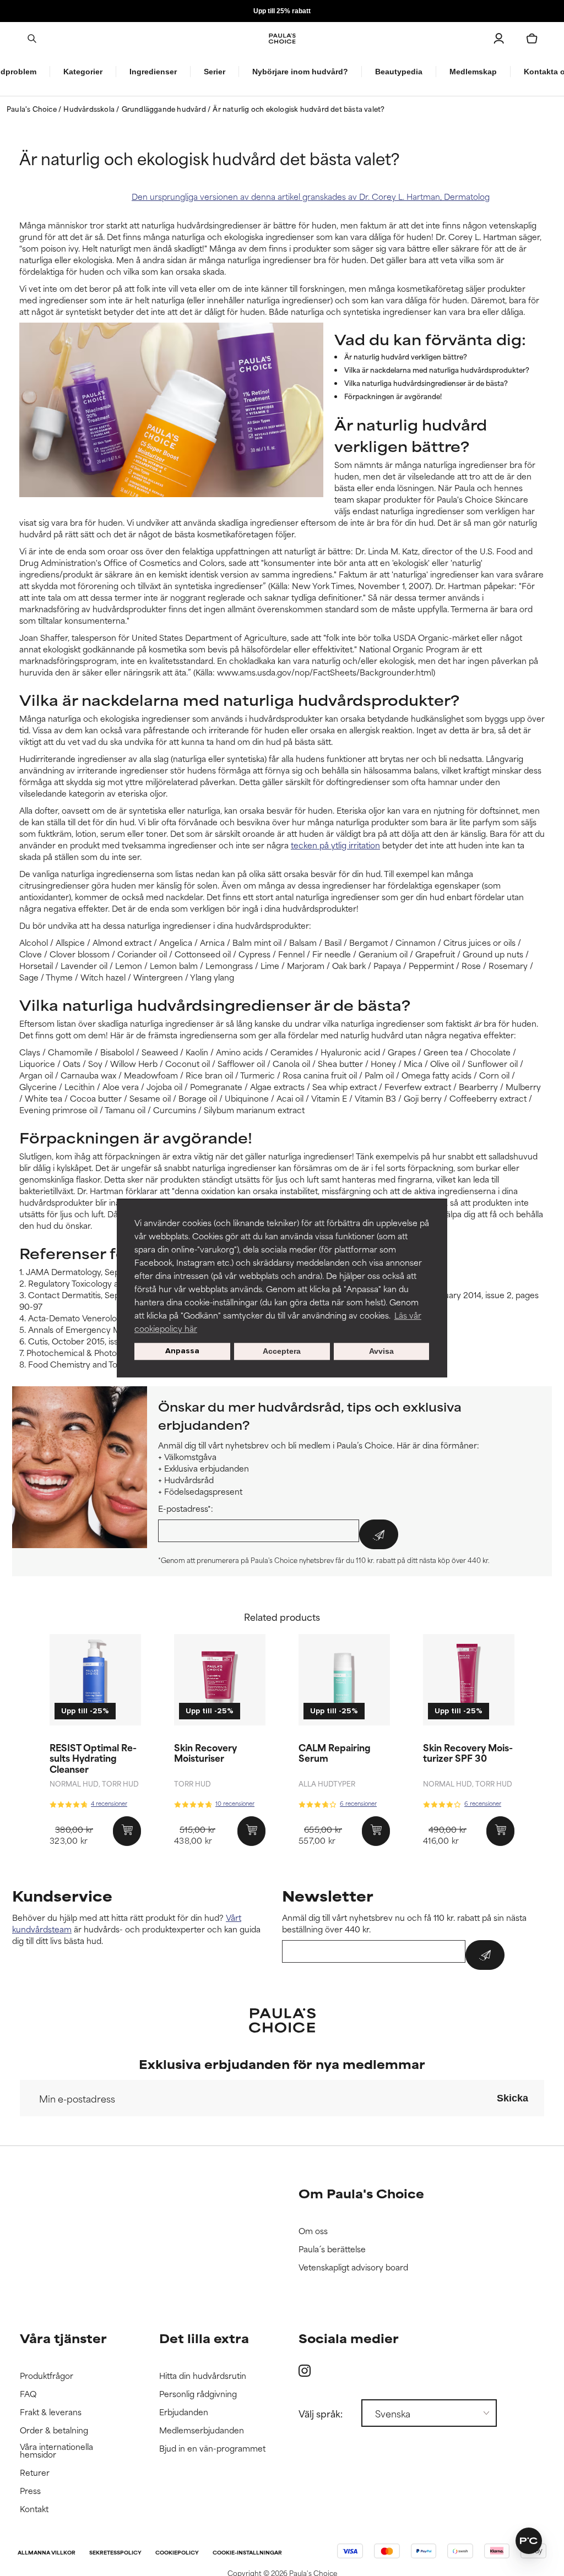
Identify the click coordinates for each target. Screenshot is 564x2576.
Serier (215, 72)
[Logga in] (499, 39)
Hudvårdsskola (90, 108)
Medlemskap (473, 72)
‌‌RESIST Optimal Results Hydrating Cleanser (93, 1757)
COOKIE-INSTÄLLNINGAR (247, 2553)
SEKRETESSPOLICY (115, 2553)
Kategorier (83, 72)
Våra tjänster (63, 2338)
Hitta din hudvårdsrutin (203, 2376)
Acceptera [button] (282, 1352)
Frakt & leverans (51, 2412)
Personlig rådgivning (198, 2394)
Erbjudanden (184, 2412)
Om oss (313, 2231)
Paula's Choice (32, 108)
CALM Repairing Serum (335, 1752)
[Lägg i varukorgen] (127, 1831)
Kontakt (34, 2509)
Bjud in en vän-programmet (212, 2449)
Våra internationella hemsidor (56, 2451)
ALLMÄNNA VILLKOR (47, 2553)
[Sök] (32, 39)
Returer (35, 2473)
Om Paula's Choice (361, 2193)
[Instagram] (305, 2370)
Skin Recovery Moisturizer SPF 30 (468, 1752)
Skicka (513, 2098)
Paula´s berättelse (332, 2249)
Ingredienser (153, 72)
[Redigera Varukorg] (532, 39)
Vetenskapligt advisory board (353, 2267)
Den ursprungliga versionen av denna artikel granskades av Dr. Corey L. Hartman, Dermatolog (311, 196)
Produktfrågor (47, 2376)
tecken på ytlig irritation (335, 845)
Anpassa (182, 1351)
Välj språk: (321, 2413)
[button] (529, 2541)
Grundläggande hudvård (165, 108)
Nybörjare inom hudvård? (300, 72)
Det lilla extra (204, 2338)
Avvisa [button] (381, 1352)
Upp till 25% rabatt (282, 11)
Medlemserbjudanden (202, 2430)
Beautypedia (399, 72)
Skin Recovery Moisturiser (205, 1752)
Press (30, 2491)
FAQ (28, 2394)
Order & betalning (54, 2430)
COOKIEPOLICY (177, 2553)
